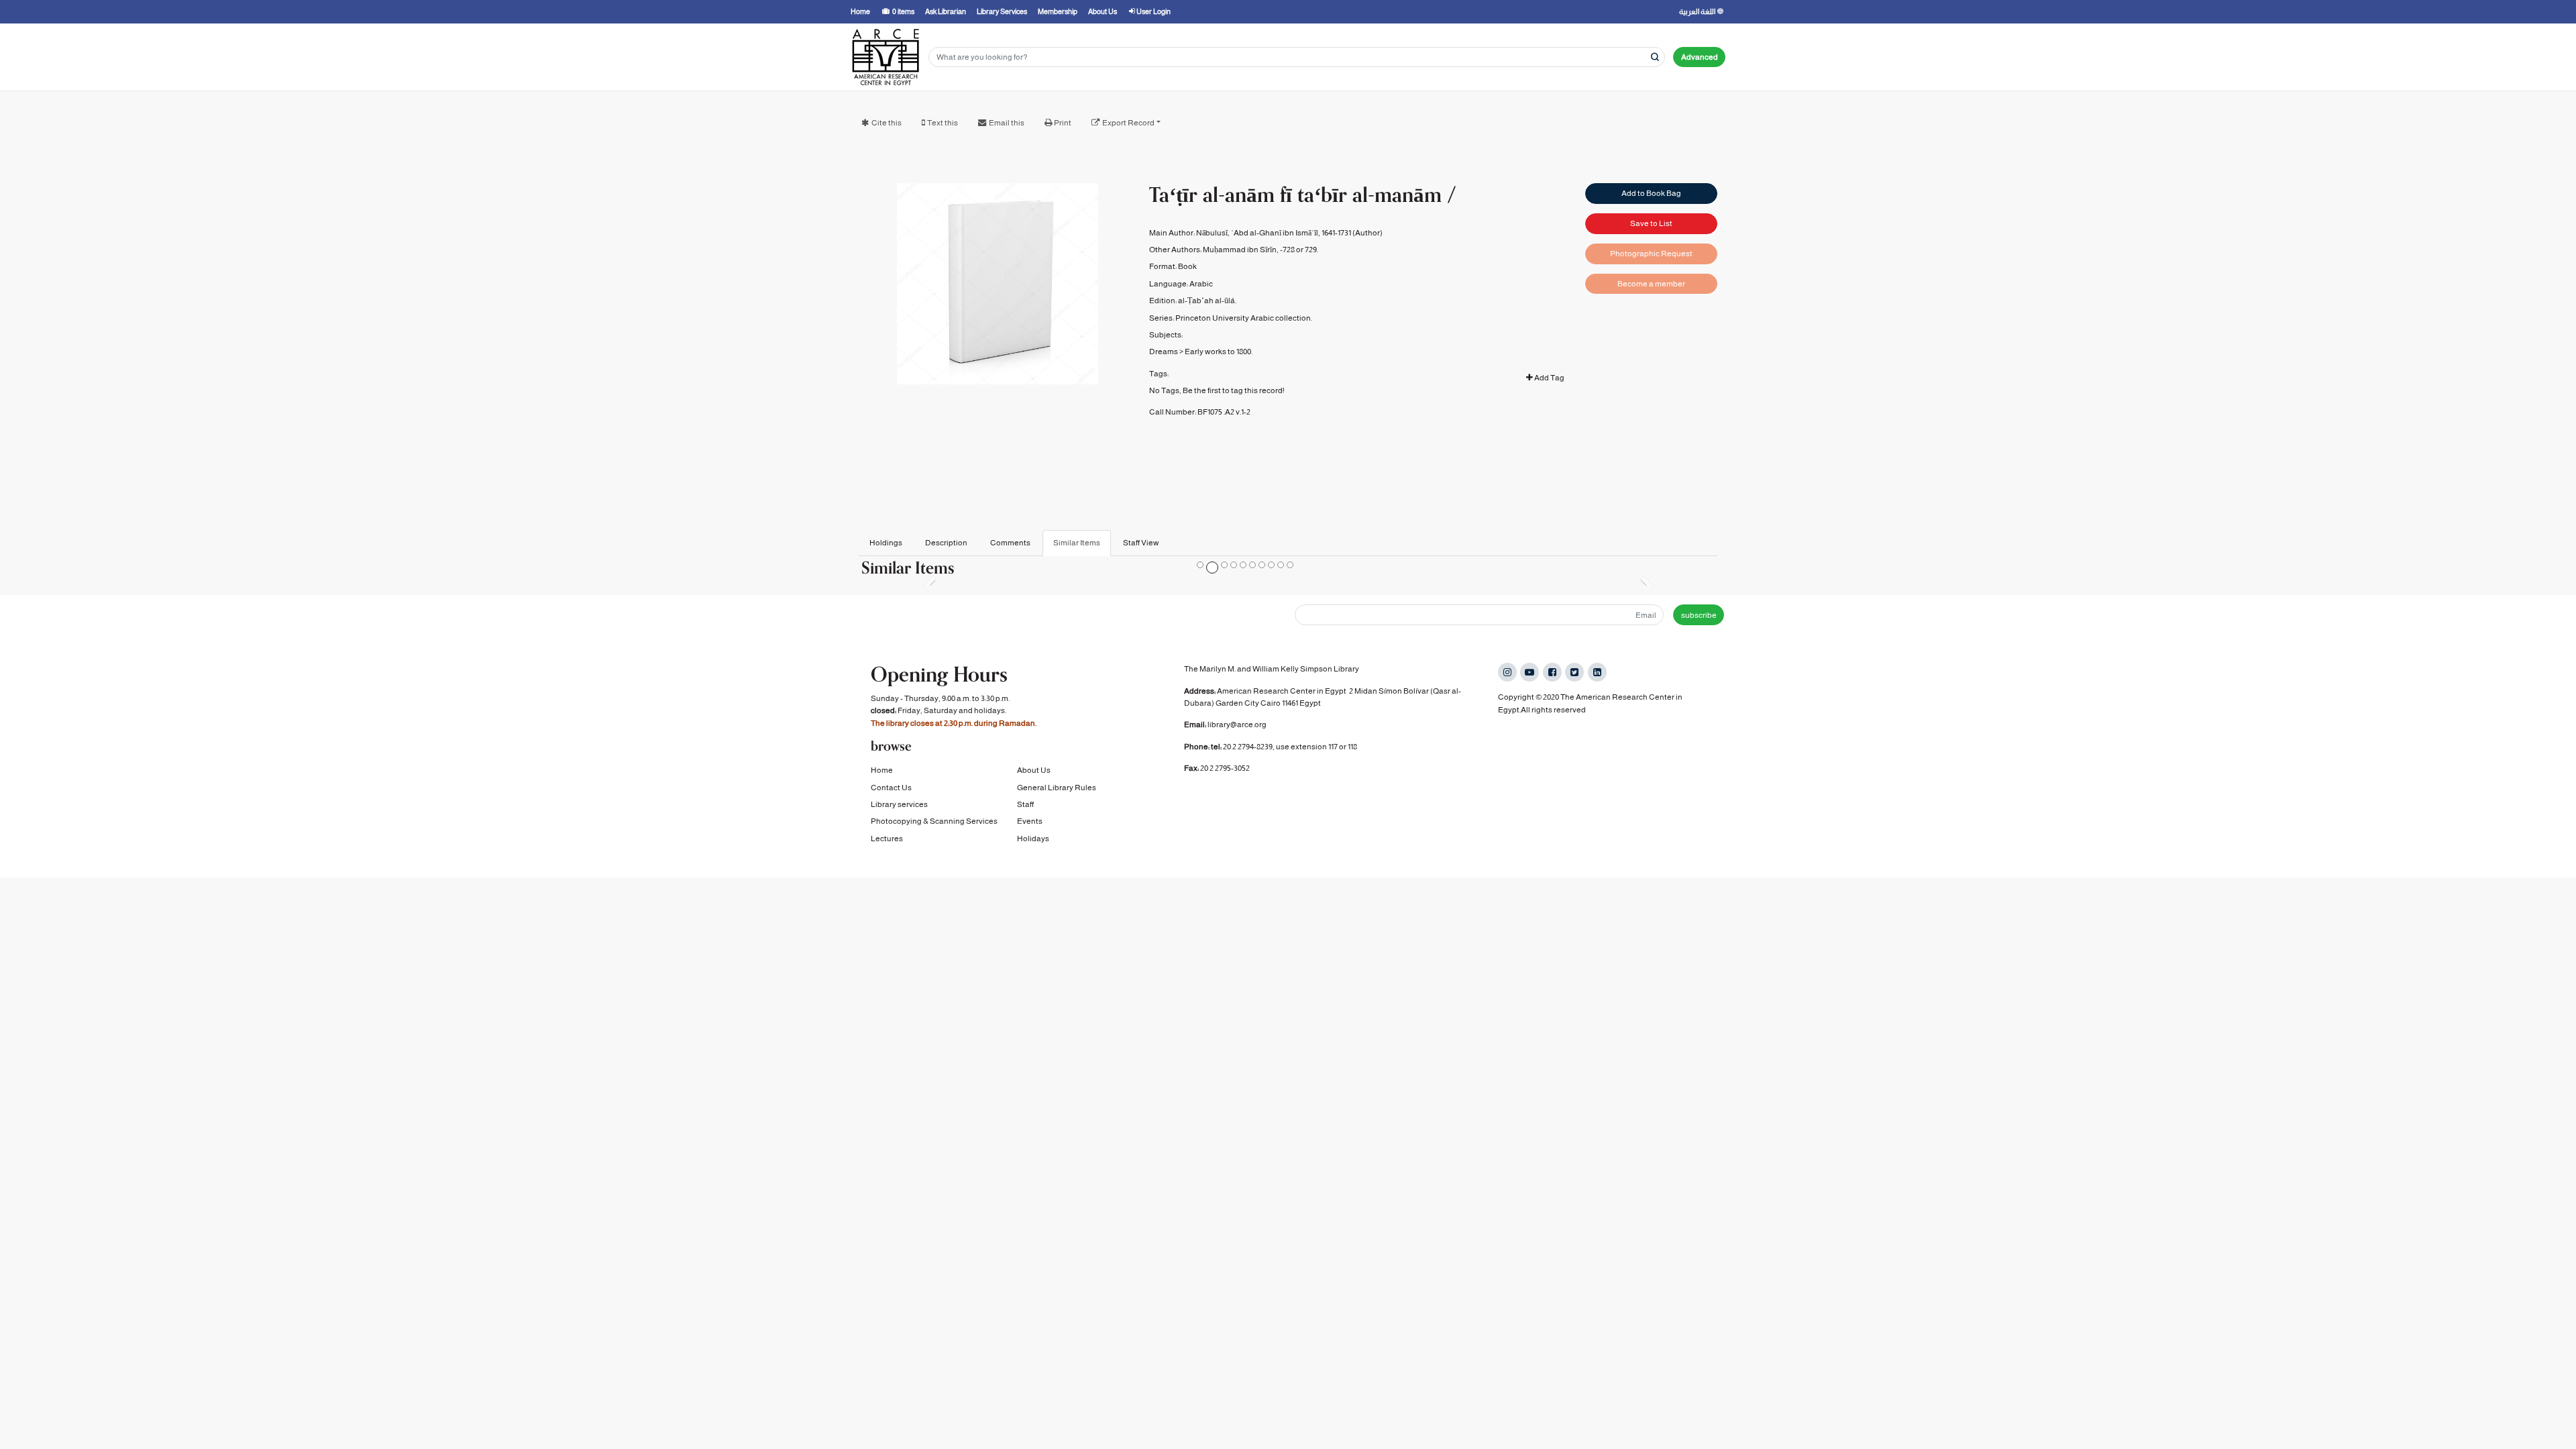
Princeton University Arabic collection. (1244, 318)
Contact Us (891, 788)
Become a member (1651, 284)
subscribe (1699, 615)
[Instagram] (1507, 672)
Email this (1007, 123)
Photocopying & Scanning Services (934, 821)
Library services (899, 804)
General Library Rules (1057, 788)
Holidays (1033, 839)
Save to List (1651, 223)
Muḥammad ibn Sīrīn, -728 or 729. (1260, 250)
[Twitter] (1574, 672)
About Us (1034, 770)
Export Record (1128, 123)
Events (1030, 821)
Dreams (1164, 352)
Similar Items (1077, 543)
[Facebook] (1552, 672)
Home (882, 770)
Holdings (886, 543)
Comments (1010, 543)
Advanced (1700, 57)
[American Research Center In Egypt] (885, 57)
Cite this (887, 123)
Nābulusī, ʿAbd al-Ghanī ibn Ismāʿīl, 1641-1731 (1274, 233)
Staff (1025, 804)
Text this (943, 123)
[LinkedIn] (1597, 672)
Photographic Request (1651, 254)
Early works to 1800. (1219, 352)
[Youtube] (1529, 672)
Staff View (1141, 543)
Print (1063, 123)
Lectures (887, 839)
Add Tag (1549, 378)
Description (946, 543)
